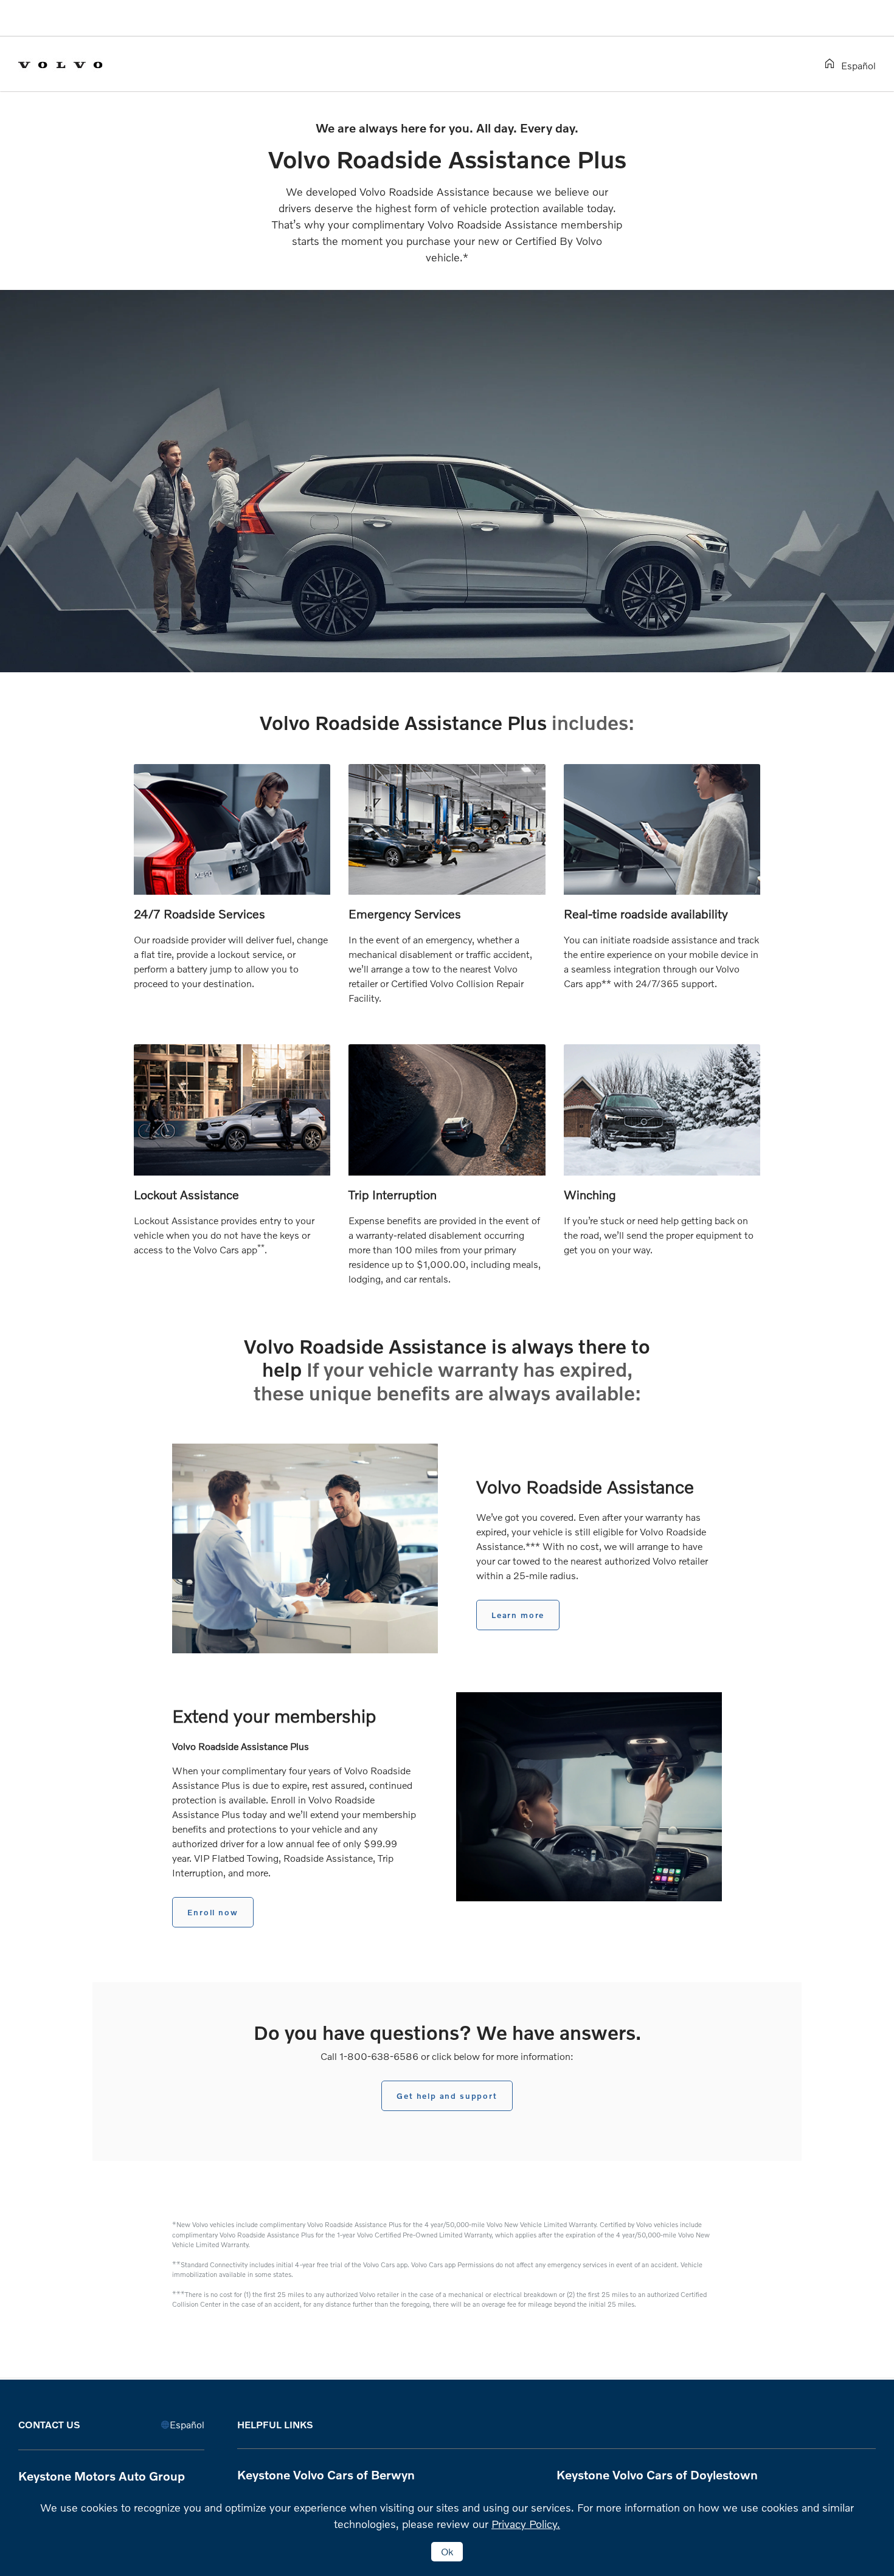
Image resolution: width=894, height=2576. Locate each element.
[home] (832, 64)
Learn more (518, 1615)
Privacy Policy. (526, 2524)
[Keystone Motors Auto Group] (70, 63)
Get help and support (447, 2096)
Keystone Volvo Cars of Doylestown (657, 2474)
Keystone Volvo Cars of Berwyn (326, 2474)
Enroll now (213, 1912)
